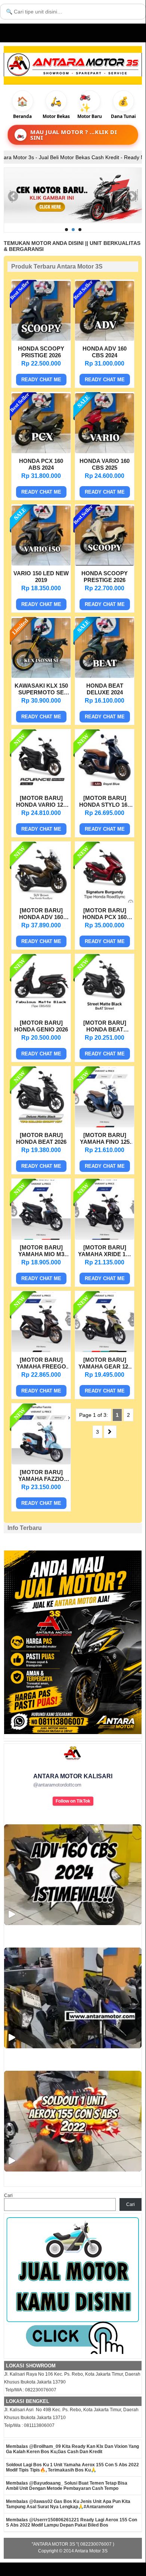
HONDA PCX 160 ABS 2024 (41, 464)
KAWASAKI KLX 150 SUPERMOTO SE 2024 (41, 690)
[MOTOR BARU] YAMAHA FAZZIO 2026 (41, 1476)
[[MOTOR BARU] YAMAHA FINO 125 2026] (105, 1125)
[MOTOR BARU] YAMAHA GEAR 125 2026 (105, 1364)
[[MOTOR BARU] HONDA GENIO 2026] (41, 1013)
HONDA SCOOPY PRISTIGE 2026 (41, 352)
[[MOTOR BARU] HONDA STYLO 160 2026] (105, 788)
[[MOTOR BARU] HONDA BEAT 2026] (41, 1125)
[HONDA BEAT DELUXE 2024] (105, 676)
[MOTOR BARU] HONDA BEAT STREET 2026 (105, 1027)
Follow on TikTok (73, 1801)
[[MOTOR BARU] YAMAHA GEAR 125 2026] (105, 1350)
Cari (8, 2195)
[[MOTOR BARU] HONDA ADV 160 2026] (41, 901)
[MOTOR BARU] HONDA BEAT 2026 (41, 1138)
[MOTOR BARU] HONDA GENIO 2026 (41, 1026)
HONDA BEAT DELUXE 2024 (105, 689)
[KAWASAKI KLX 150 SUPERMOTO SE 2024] (41, 676)
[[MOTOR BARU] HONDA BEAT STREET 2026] (105, 1013)
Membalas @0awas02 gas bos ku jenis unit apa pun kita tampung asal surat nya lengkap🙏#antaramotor (68, 2504)
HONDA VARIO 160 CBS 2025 (105, 464)
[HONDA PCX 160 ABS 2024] (41, 451)
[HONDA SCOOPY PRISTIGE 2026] (41, 339)
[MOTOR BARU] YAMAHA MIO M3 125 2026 (41, 1252)
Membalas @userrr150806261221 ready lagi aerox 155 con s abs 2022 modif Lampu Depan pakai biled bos (72, 2522)
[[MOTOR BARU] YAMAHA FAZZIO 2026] (41, 1463)
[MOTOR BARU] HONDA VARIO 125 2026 (41, 802)
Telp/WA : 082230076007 (30, 2390)
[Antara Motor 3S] (73, 65)
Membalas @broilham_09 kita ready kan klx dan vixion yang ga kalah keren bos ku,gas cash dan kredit (72, 2449)
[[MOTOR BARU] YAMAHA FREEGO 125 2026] (41, 1350)
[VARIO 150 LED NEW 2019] (41, 564)
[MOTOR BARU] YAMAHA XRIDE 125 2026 (105, 1252)
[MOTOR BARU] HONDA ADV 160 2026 (41, 915)
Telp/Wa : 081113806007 (29, 2425)
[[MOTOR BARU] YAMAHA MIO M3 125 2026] (41, 1238)
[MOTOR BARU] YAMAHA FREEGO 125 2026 (41, 1364)
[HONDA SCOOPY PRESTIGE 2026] (105, 564)
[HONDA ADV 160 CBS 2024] (105, 339)
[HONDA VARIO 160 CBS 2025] (105, 451)
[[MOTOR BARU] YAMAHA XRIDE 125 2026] (105, 1238)
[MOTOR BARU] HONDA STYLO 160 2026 (105, 802)
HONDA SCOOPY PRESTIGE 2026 (105, 577)
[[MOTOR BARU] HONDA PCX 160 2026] (105, 901)
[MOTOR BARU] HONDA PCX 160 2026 (105, 915)
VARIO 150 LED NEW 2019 (41, 577)
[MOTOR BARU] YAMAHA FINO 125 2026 (105, 1139)
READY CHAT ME (41, 380)
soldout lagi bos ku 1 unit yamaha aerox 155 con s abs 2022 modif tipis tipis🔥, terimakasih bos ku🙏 (72, 2467)
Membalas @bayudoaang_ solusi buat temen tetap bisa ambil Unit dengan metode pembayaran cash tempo (67, 2486)
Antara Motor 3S (91, 2551)
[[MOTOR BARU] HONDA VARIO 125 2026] (41, 788)
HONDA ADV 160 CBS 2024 (105, 352)
